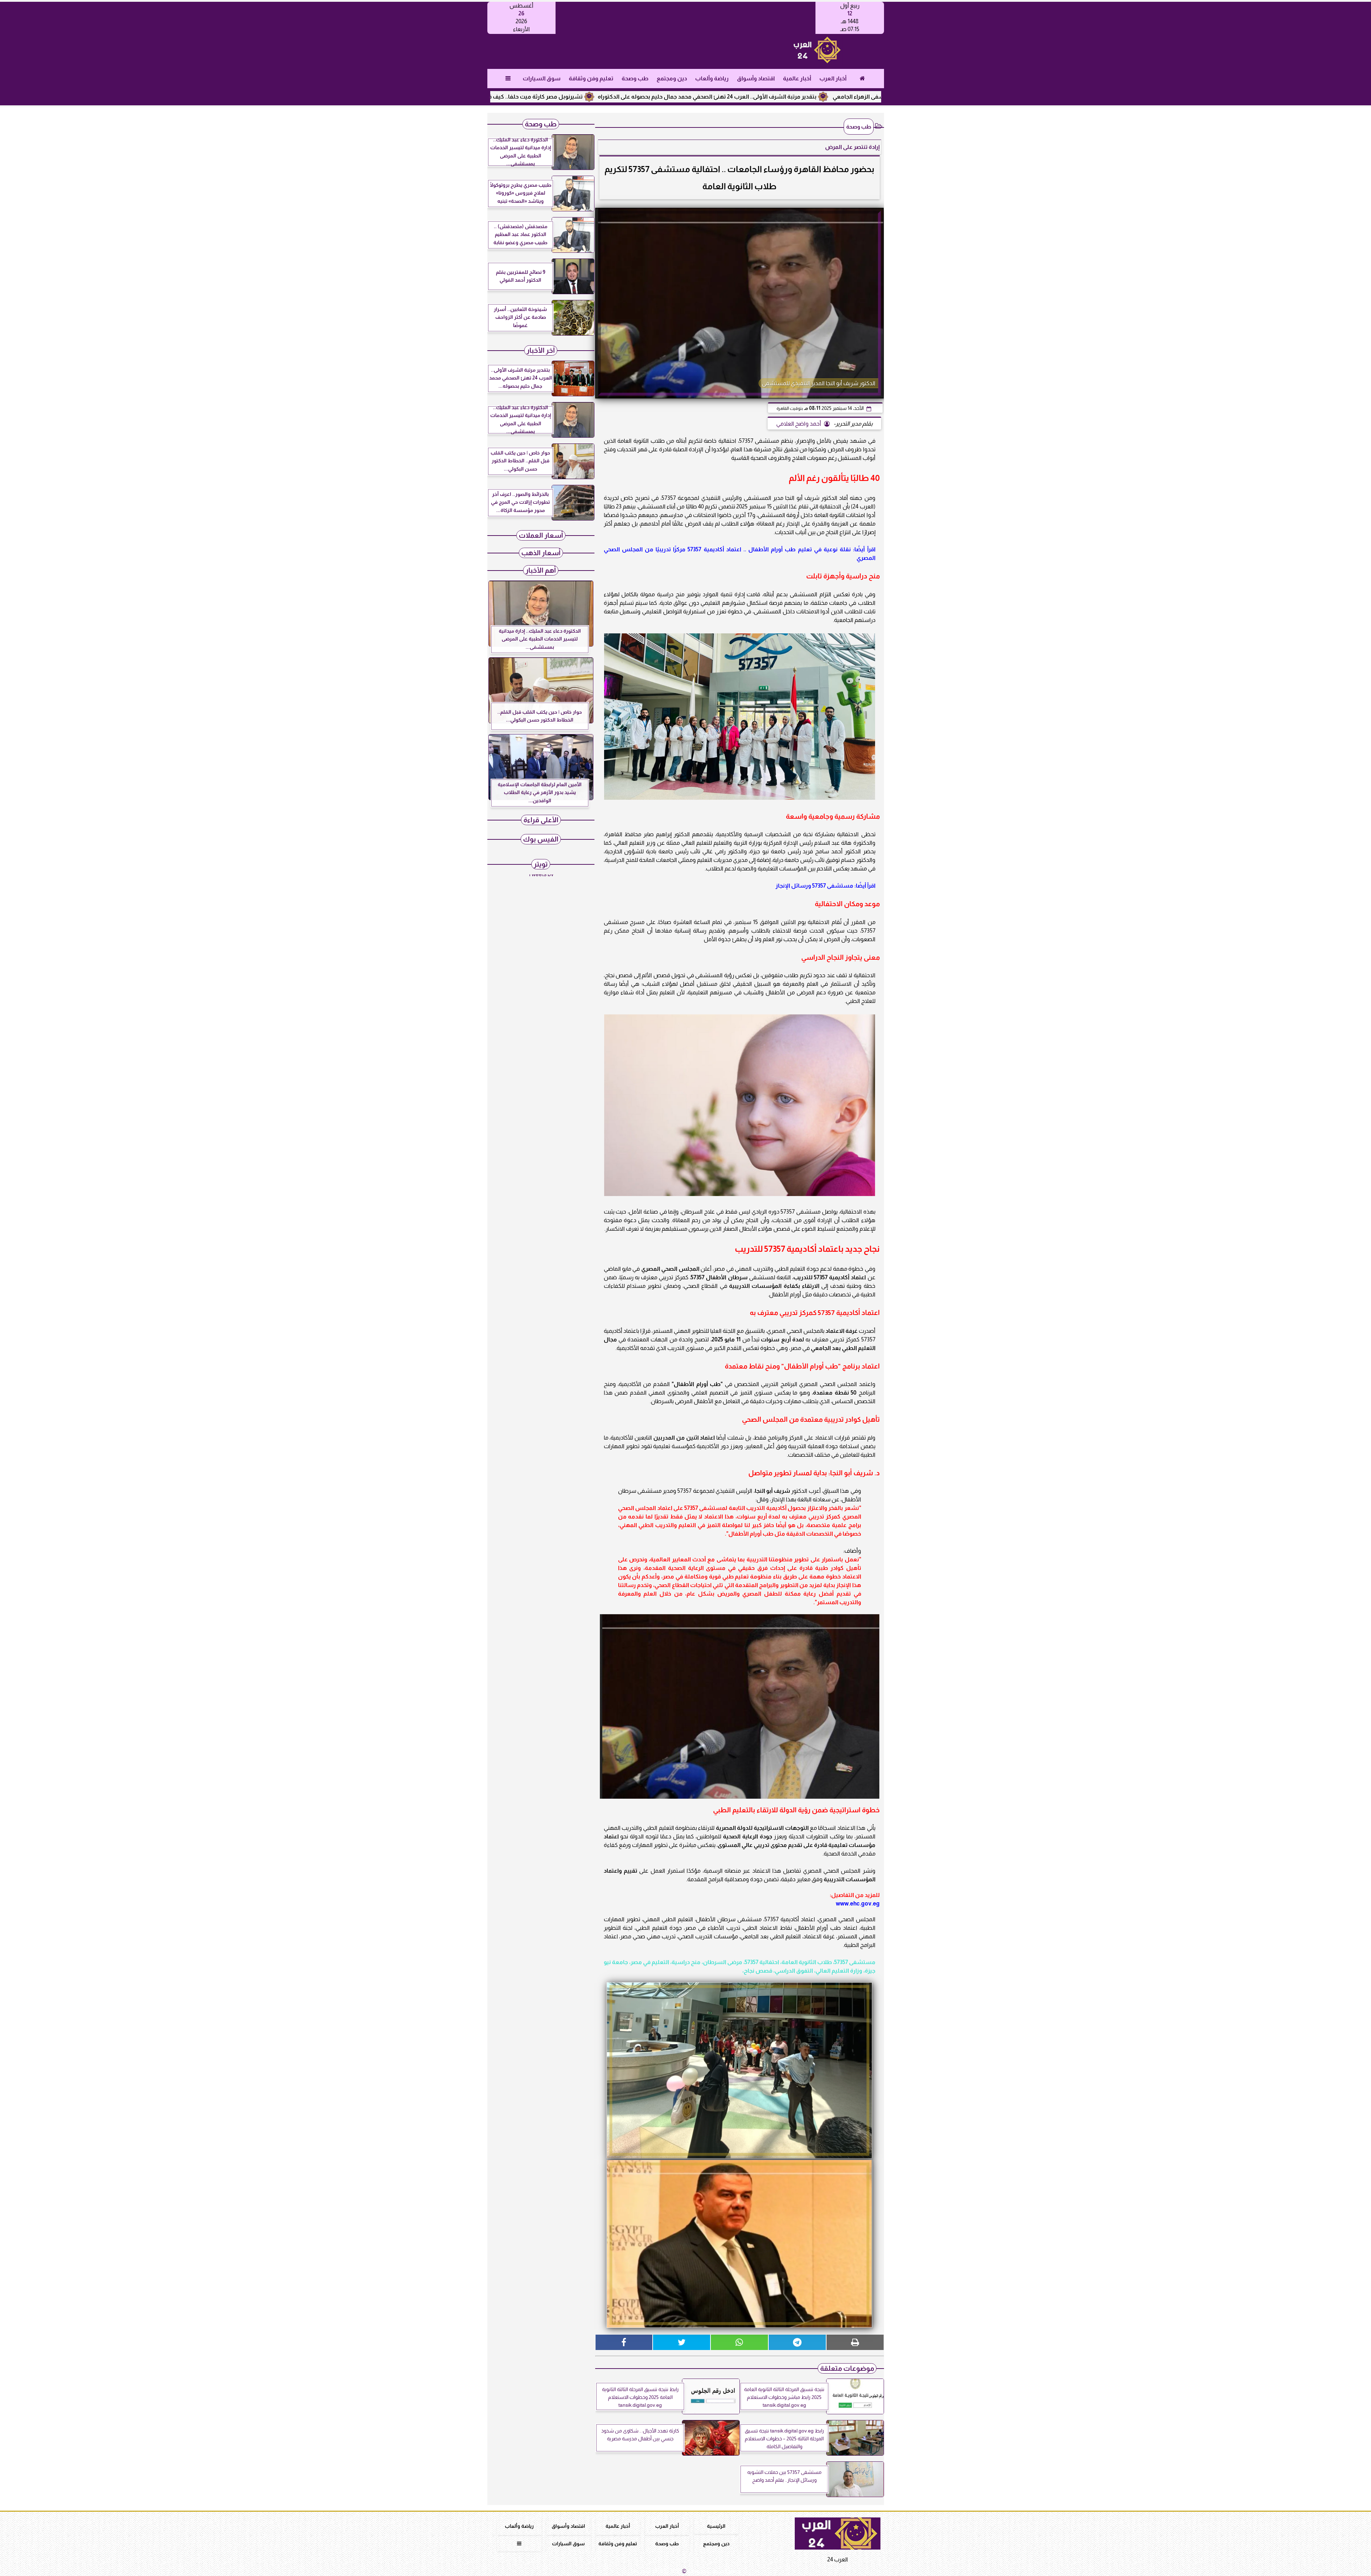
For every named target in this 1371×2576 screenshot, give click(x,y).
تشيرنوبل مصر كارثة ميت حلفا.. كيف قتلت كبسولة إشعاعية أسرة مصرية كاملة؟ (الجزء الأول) (631, 97)
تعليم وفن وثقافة (591, 78)
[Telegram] (797, 2342)
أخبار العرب (833, 78)
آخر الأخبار (541, 350)
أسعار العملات (541, 535)
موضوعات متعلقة (847, 2368)
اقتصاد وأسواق (755, 78)
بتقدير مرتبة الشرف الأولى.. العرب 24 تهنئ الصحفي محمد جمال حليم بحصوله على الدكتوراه (870, 97)
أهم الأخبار (541, 570)
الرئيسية (716, 2526)
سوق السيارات (541, 78)
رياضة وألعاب (712, 78)
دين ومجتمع (671, 78)
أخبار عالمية (797, 78)
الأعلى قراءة (541, 820)
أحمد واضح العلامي (799, 424)
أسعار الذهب (541, 553)
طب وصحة (635, 78)
